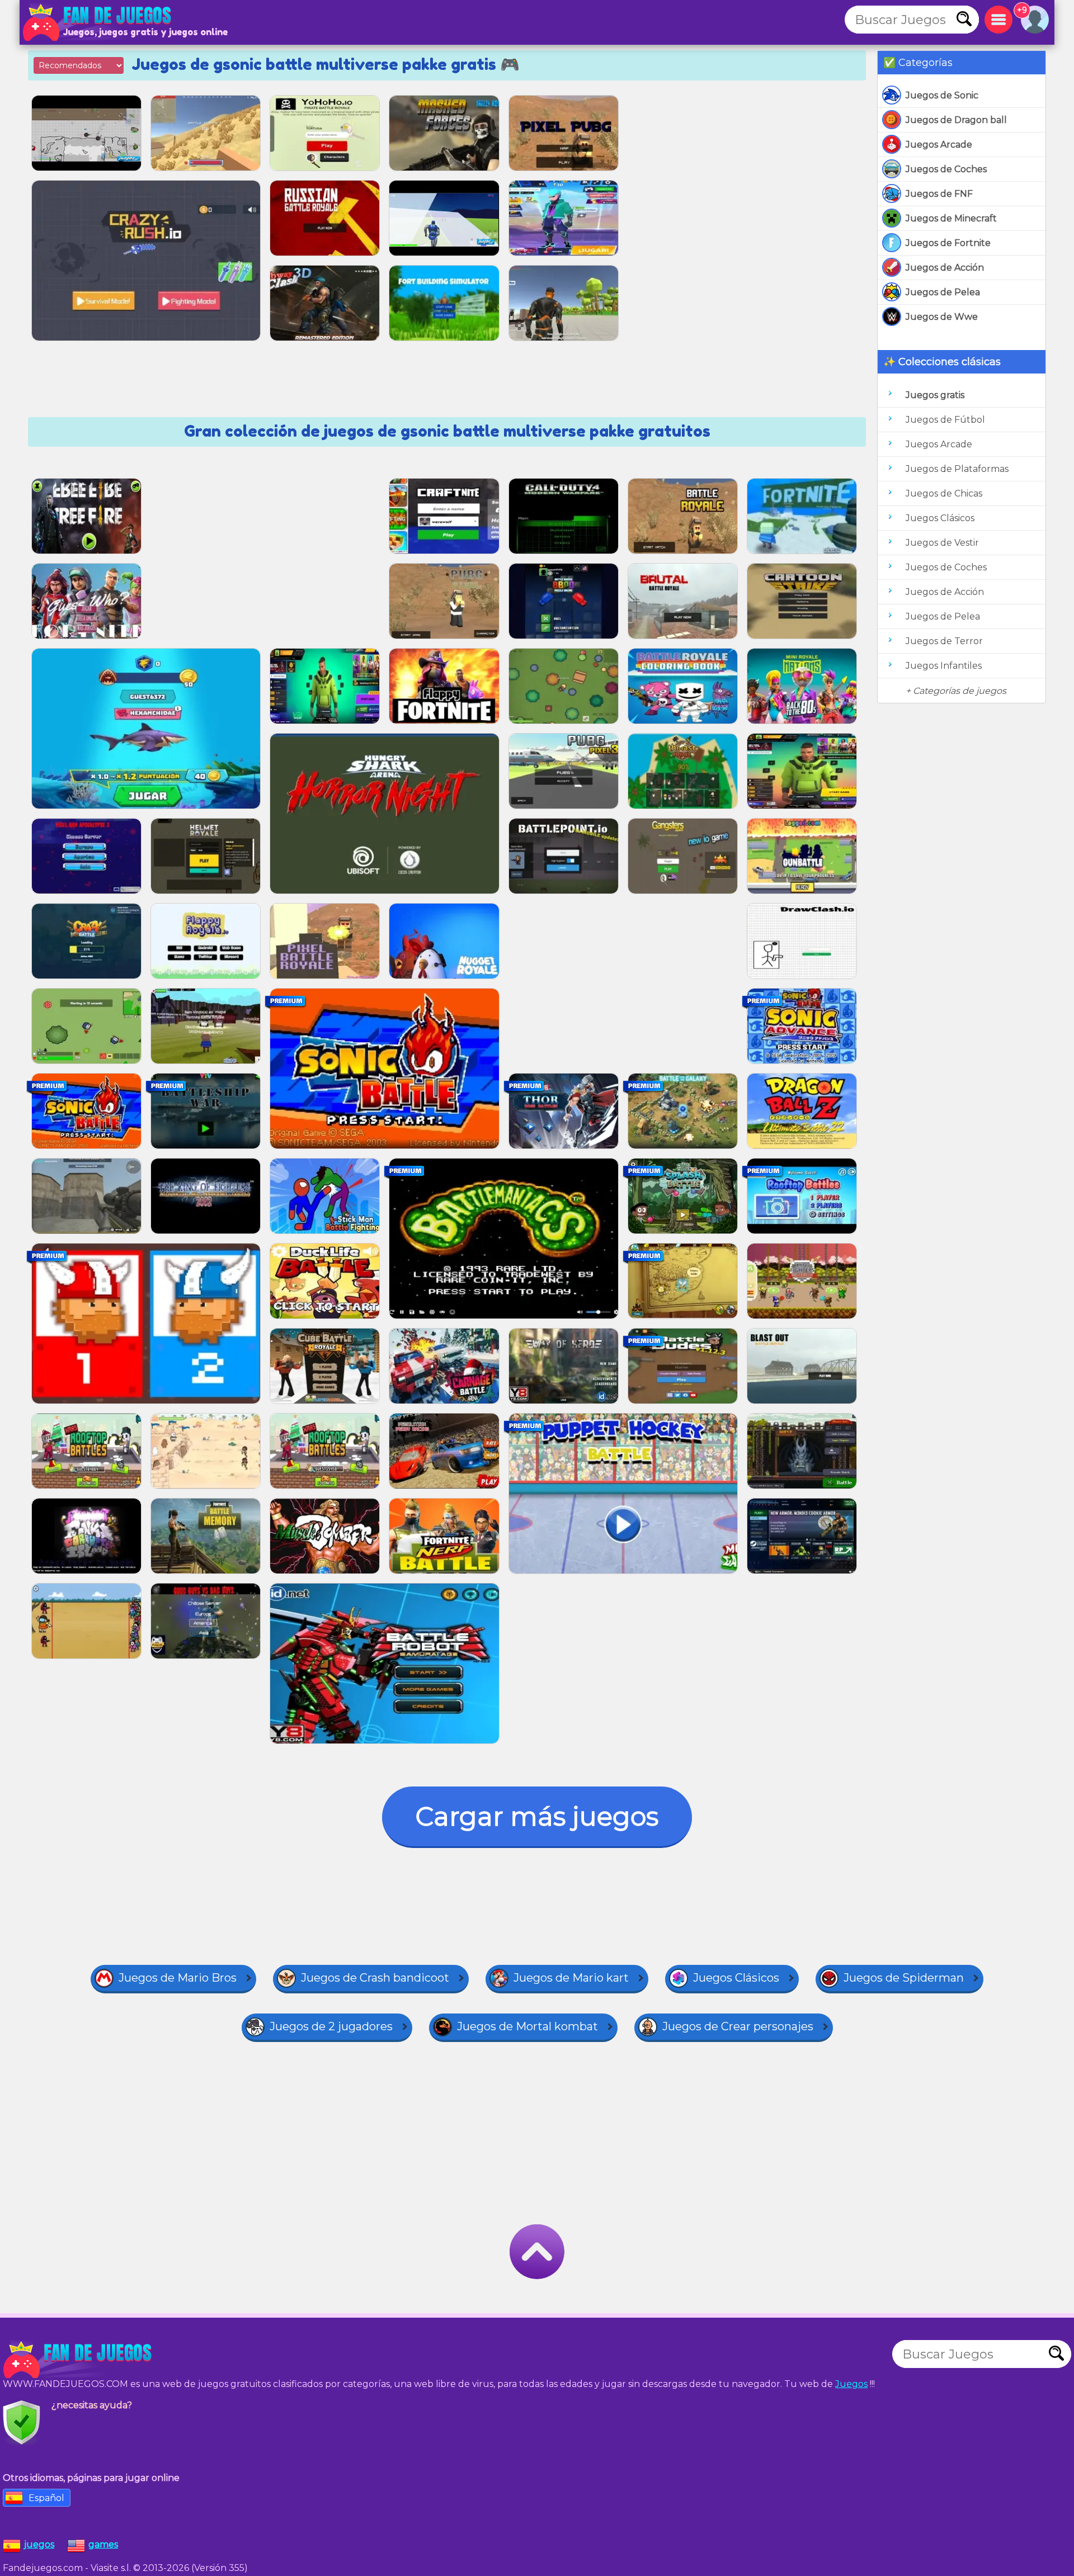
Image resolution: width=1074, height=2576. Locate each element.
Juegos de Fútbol (945, 420)
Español (46, 2498)
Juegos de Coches (946, 169)
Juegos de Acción (945, 268)
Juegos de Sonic (942, 95)
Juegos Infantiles (944, 666)
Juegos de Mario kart (571, 1978)
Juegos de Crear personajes (738, 2026)
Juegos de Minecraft (951, 218)
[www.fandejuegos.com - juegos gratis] (78, 2360)
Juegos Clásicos (940, 518)
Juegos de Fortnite (948, 243)
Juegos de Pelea (943, 292)
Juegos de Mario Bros (178, 1978)
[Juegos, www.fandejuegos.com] (98, 22)
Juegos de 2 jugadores (331, 2026)
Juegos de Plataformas (957, 469)
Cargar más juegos (537, 1816)
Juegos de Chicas (944, 493)
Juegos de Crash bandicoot (375, 1978)
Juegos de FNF (939, 194)
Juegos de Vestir (942, 543)
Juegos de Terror (944, 641)
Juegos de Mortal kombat (527, 2026)
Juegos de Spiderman (904, 1978)
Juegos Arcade (939, 145)
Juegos (851, 2384)
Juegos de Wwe (942, 317)
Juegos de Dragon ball (956, 120)
